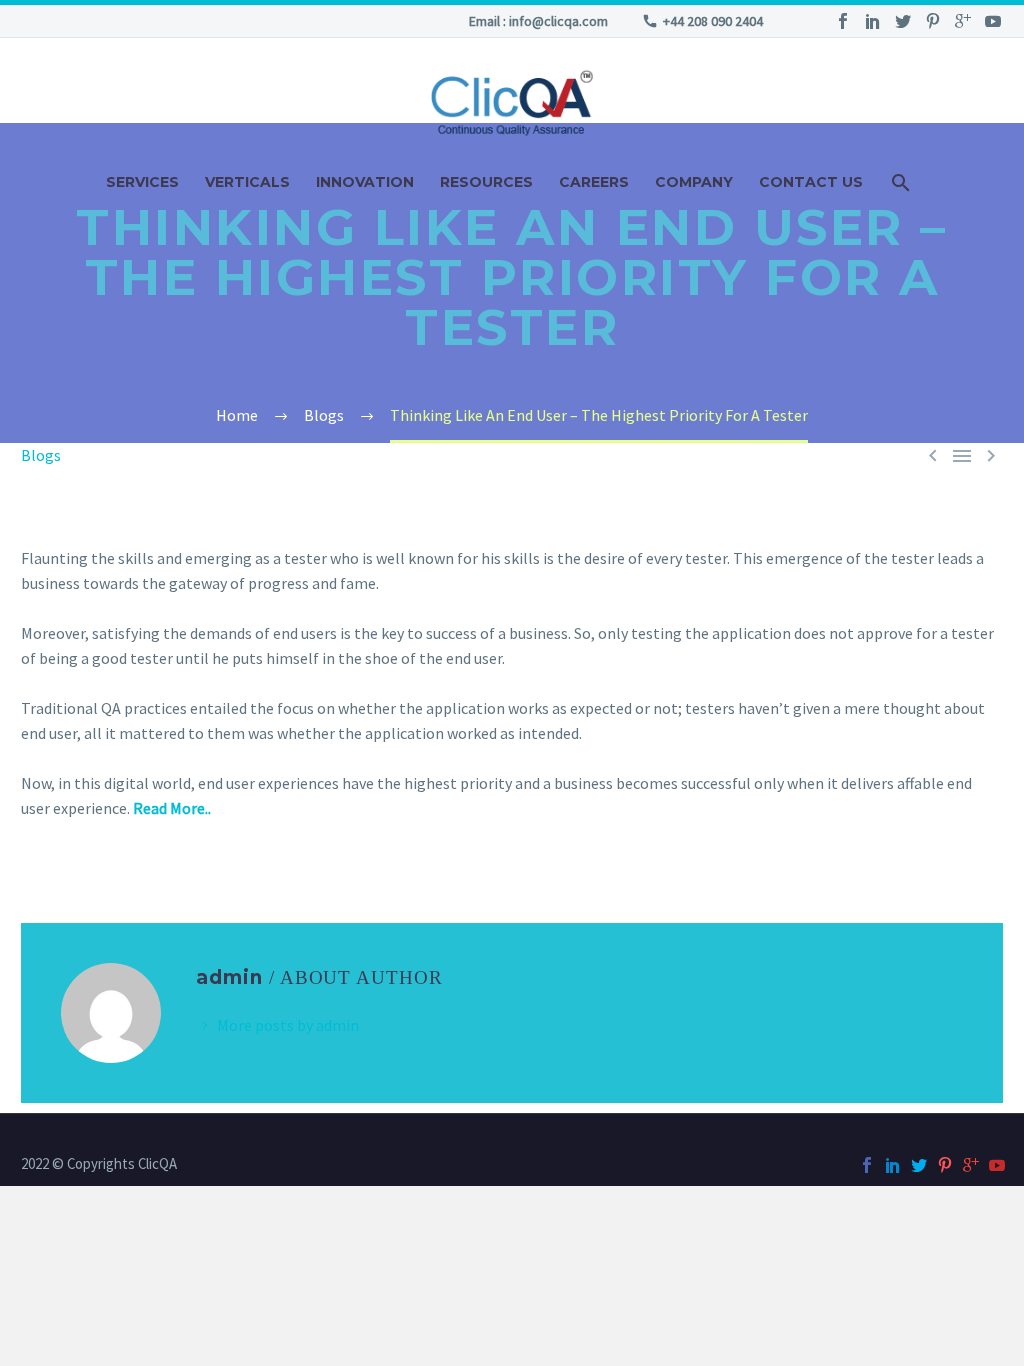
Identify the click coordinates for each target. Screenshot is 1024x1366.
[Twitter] (903, 21)
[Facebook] (843, 21)
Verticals (247, 182)
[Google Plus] (963, 21)
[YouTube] (993, 21)
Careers (594, 182)
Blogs (41, 455)
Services (142, 182)
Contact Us (811, 182)
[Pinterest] (933, 21)
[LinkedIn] (873, 21)
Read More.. (172, 808)
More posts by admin (288, 1025)
